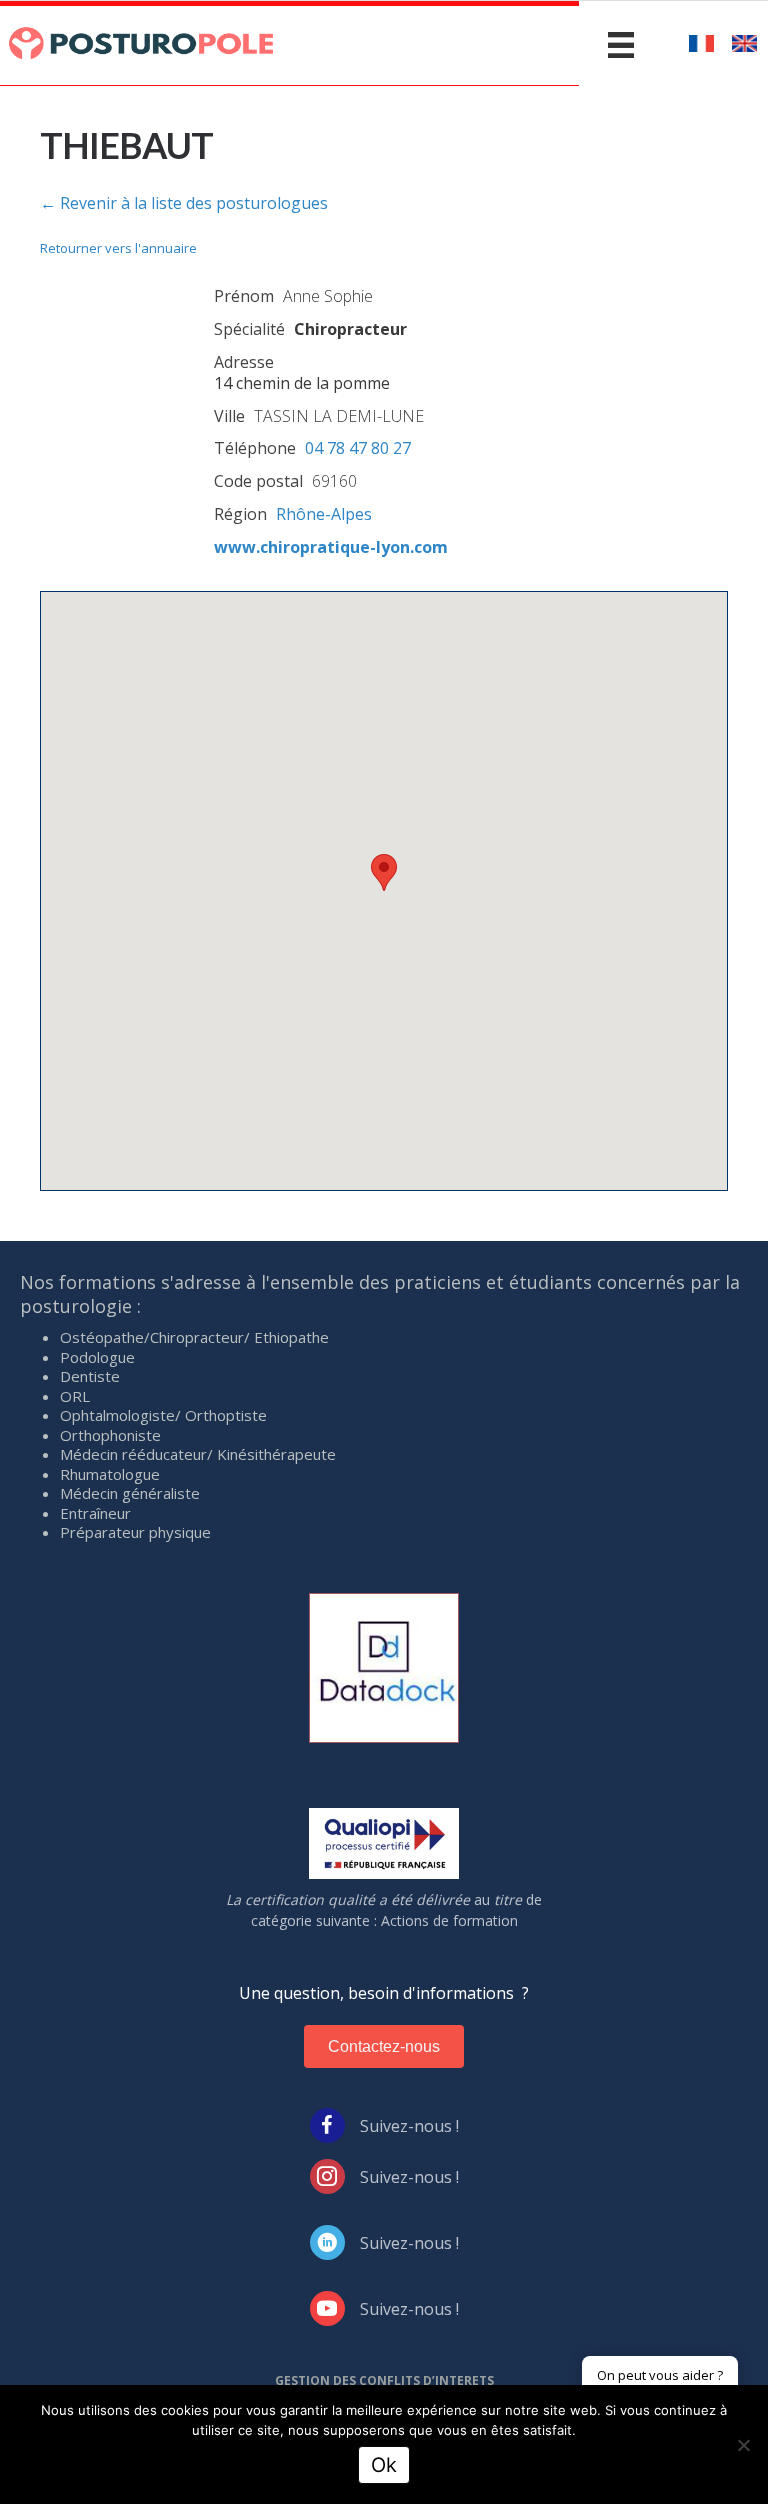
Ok (384, 2465)
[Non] (743, 2445)
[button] (384, 872)
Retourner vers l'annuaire (118, 248)
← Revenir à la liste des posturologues (184, 203)
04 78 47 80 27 (358, 448)
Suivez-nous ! (409, 2126)
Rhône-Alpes (324, 514)
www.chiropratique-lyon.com (331, 547)
